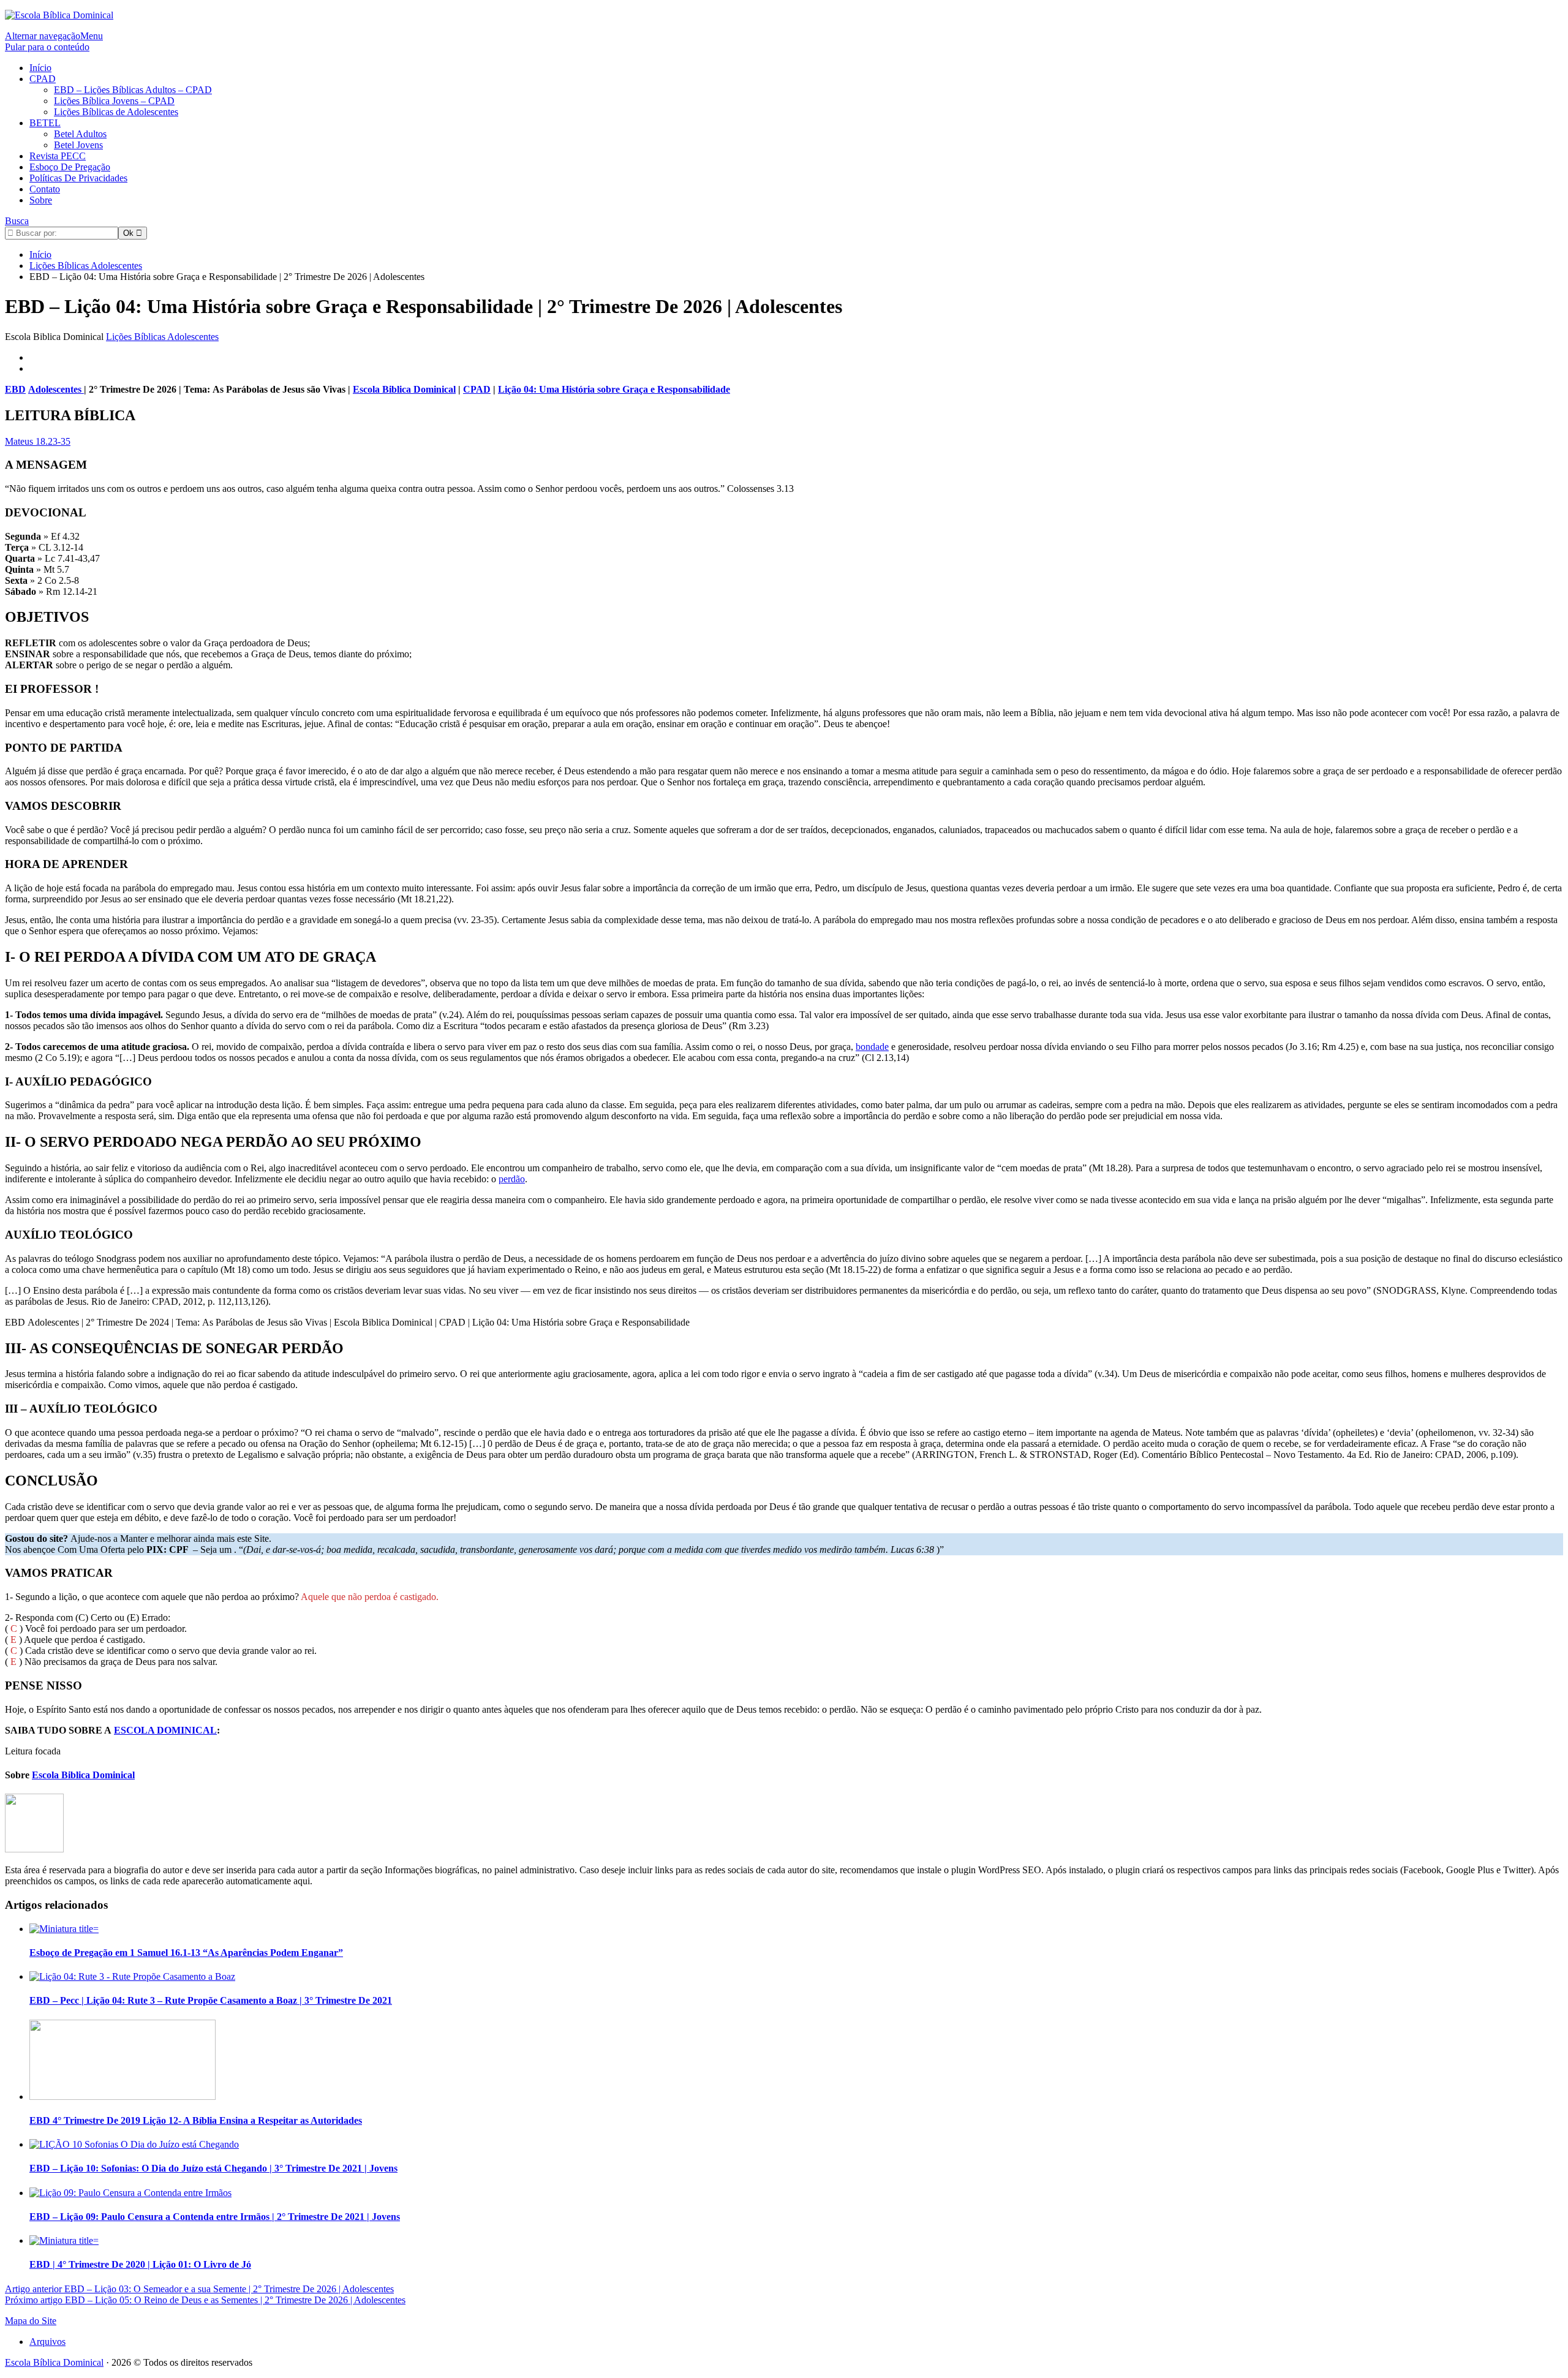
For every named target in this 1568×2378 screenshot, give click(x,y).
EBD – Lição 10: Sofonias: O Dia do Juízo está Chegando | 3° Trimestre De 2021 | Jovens (213, 2168)
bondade (872, 1047)
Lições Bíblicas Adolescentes (162, 337)
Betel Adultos (80, 134)
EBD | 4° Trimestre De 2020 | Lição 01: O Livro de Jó (140, 2264)
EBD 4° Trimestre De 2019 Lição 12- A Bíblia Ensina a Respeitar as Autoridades (196, 2120)
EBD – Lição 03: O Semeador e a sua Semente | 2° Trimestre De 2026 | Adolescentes (199, 2289)
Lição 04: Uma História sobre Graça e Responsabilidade (614, 389)
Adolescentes (56, 389)
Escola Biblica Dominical (404, 389)
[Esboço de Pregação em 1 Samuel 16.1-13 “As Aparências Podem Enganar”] (64, 1929)
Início (40, 68)
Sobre (41, 200)
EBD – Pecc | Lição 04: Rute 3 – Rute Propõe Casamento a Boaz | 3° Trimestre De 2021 (211, 2000)
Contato (45, 189)
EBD (15, 389)
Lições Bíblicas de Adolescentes (116, 112)
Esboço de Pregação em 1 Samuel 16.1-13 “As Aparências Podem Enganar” (186, 1953)
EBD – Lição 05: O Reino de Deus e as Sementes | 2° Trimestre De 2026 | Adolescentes (205, 2300)
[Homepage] (59, 15)
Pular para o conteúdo (47, 47)
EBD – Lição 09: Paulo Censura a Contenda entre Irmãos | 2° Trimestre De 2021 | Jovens (215, 2217)
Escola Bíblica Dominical (54, 2362)
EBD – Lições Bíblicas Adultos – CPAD (133, 90)
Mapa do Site (31, 2321)
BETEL (45, 123)
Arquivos (47, 2342)
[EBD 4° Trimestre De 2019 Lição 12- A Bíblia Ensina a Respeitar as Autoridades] (123, 2097)
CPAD (43, 79)
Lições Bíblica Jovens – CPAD (114, 101)
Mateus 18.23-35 (38, 441)
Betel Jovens (78, 145)
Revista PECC (58, 156)
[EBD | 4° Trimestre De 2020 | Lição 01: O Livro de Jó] (64, 2240)
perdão (512, 1179)
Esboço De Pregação (70, 167)
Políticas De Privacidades (78, 178)
